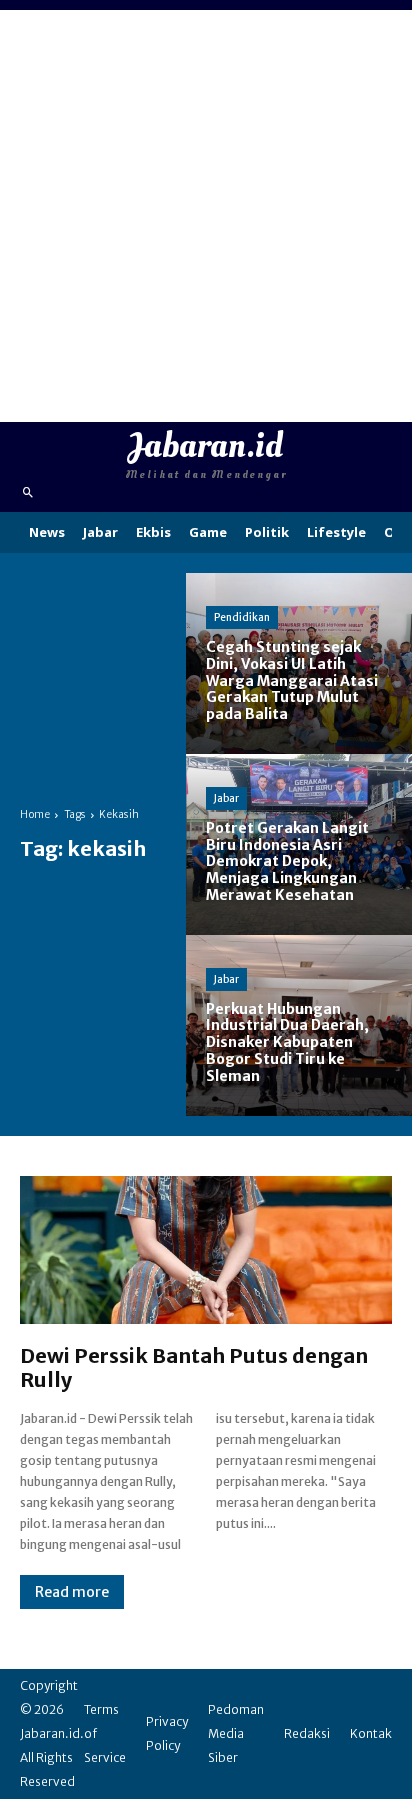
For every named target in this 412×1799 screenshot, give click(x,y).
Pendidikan (242, 617)
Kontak (371, 1733)
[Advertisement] (206, 216)
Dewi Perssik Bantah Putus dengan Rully (194, 1367)
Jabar (226, 798)
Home (35, 814)
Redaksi (307, 1733)
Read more (72, 1592)
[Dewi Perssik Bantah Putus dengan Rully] (206, 1250)
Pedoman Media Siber (236, 1733)
